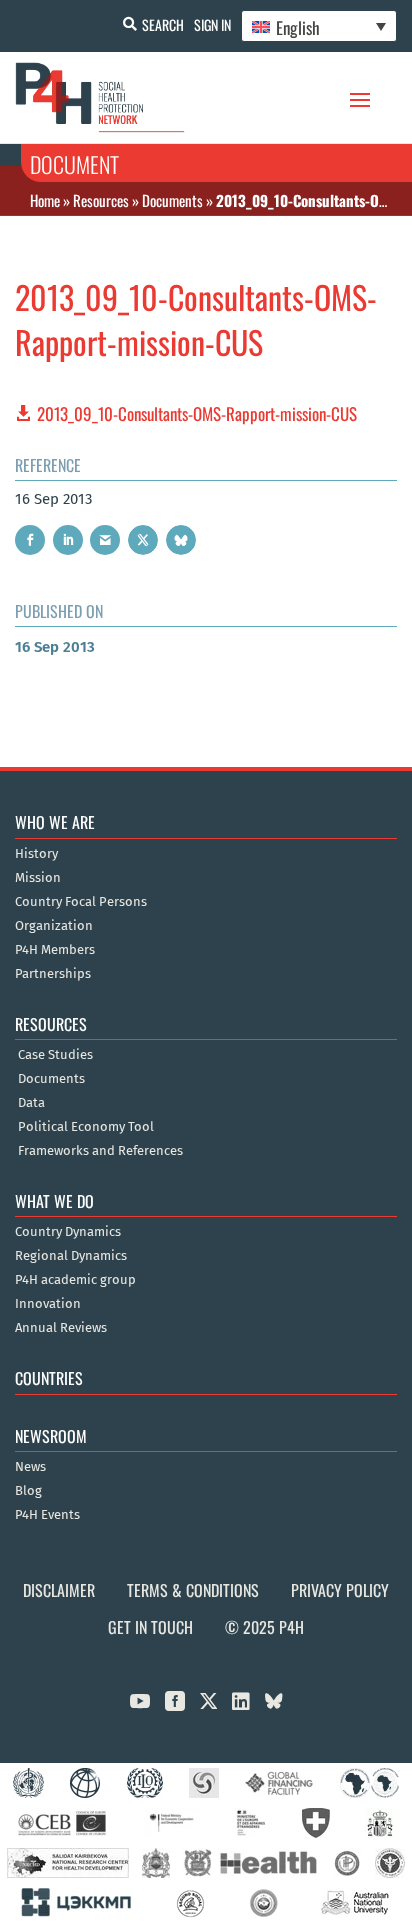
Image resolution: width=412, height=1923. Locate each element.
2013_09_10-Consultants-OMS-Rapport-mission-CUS (197, 413)
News (30, 1467)
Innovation (48, 1304)
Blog (28, 1491)
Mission (38, 878)
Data (31, 1103)
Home (45, 200)
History (36, 854)
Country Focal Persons (81, 902)
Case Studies (55, 1055)
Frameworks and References (100, 1151)
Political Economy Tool (86, 1127)
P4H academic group (75, 1280)
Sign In (212, 24)
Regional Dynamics (71, 1256)
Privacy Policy (340, 1590)
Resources (101, 200)
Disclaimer (59, 1590)
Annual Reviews (61, 1328)
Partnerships (53, 974)
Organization (54, 926)
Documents (172, 200)
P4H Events (47, 1515)
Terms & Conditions (193, 1590)
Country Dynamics (68, 1232)
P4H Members (55, 950)
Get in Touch (150, 1627)
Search (163, 24)
